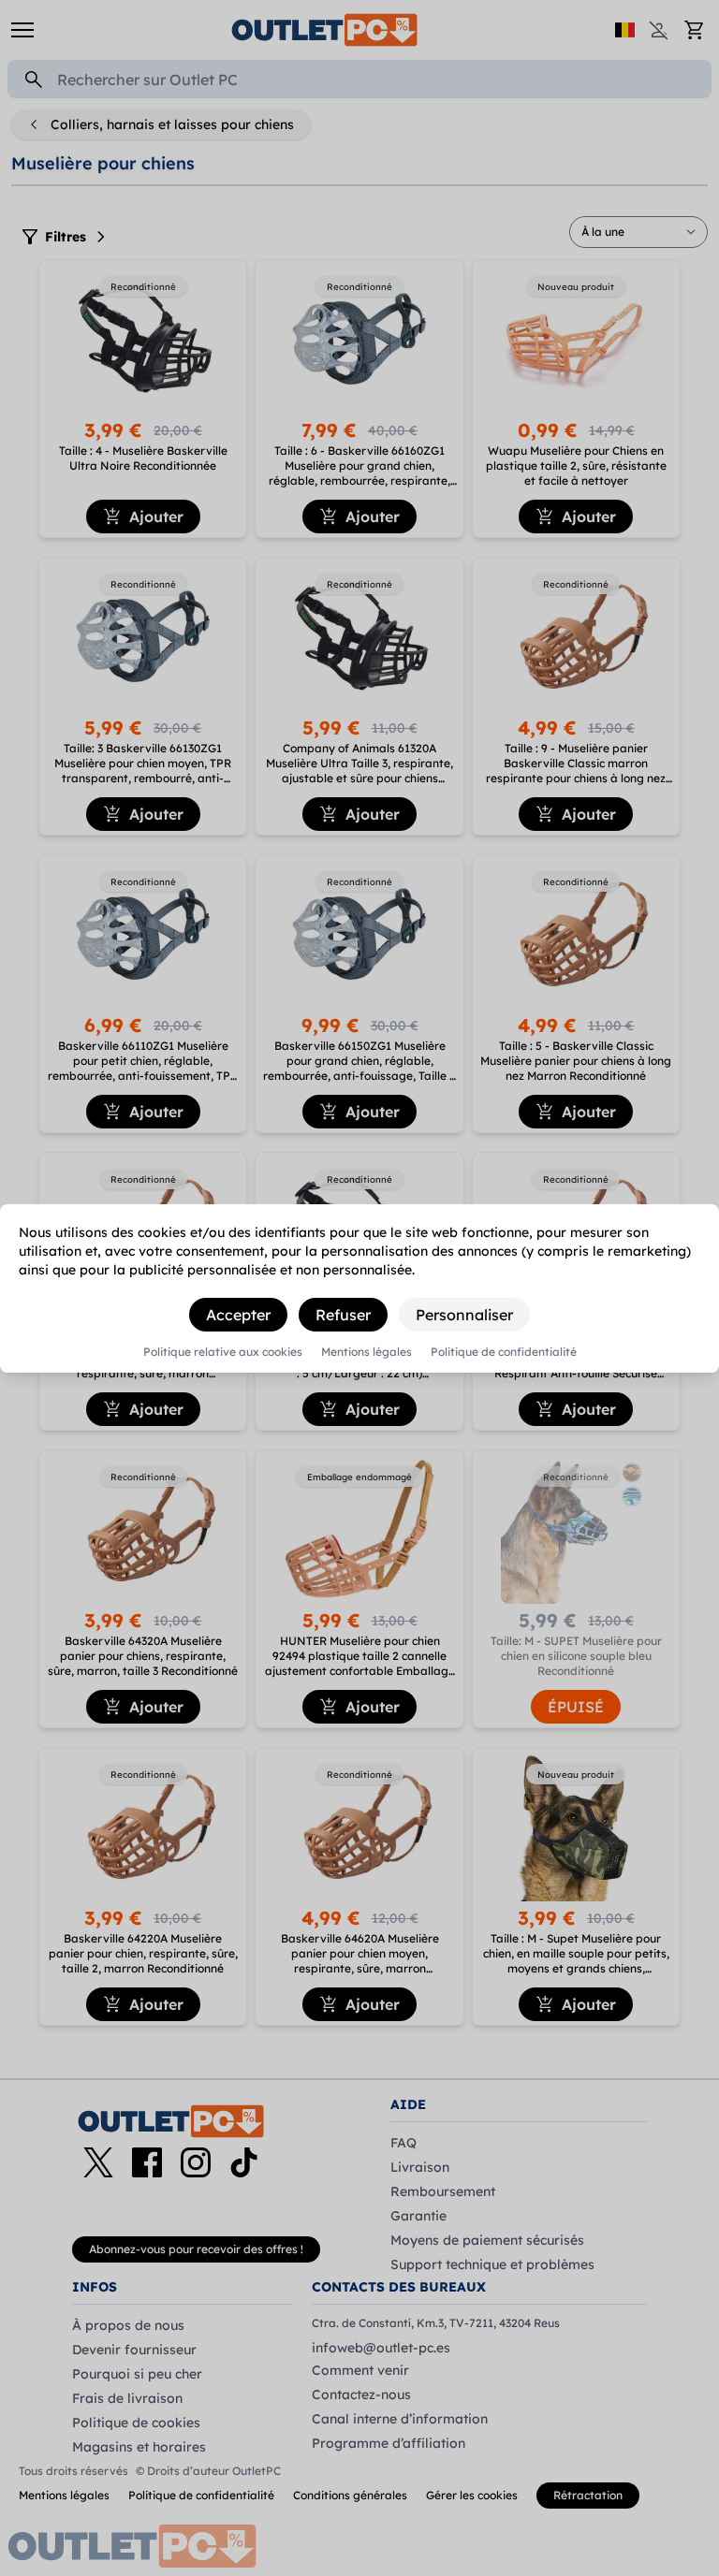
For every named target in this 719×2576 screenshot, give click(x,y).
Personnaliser (464, 1315)
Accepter (238, 1315)
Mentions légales (367, 1352)
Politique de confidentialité (504, 1352)
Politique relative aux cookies (223, 1352)
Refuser (343, 1315)
